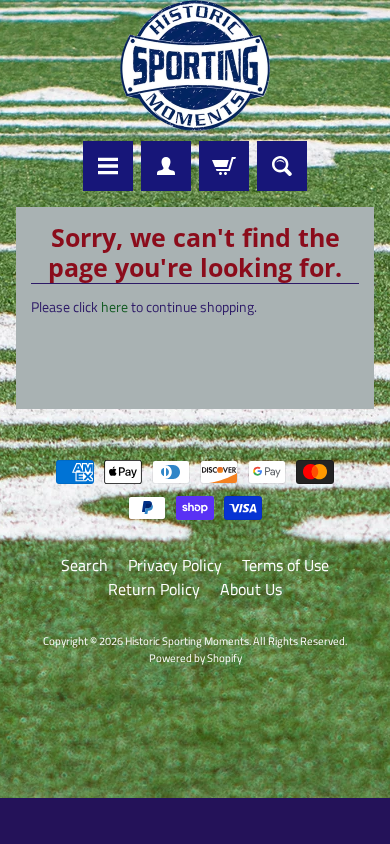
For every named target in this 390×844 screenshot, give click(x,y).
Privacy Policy (175, 565)
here (114, 307)
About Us (251, 589)
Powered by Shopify (195, 657)
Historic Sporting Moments (187, 640)
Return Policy (154, 589)
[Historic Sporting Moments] (195, 65)
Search (84, 565)
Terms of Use (285, 565)
